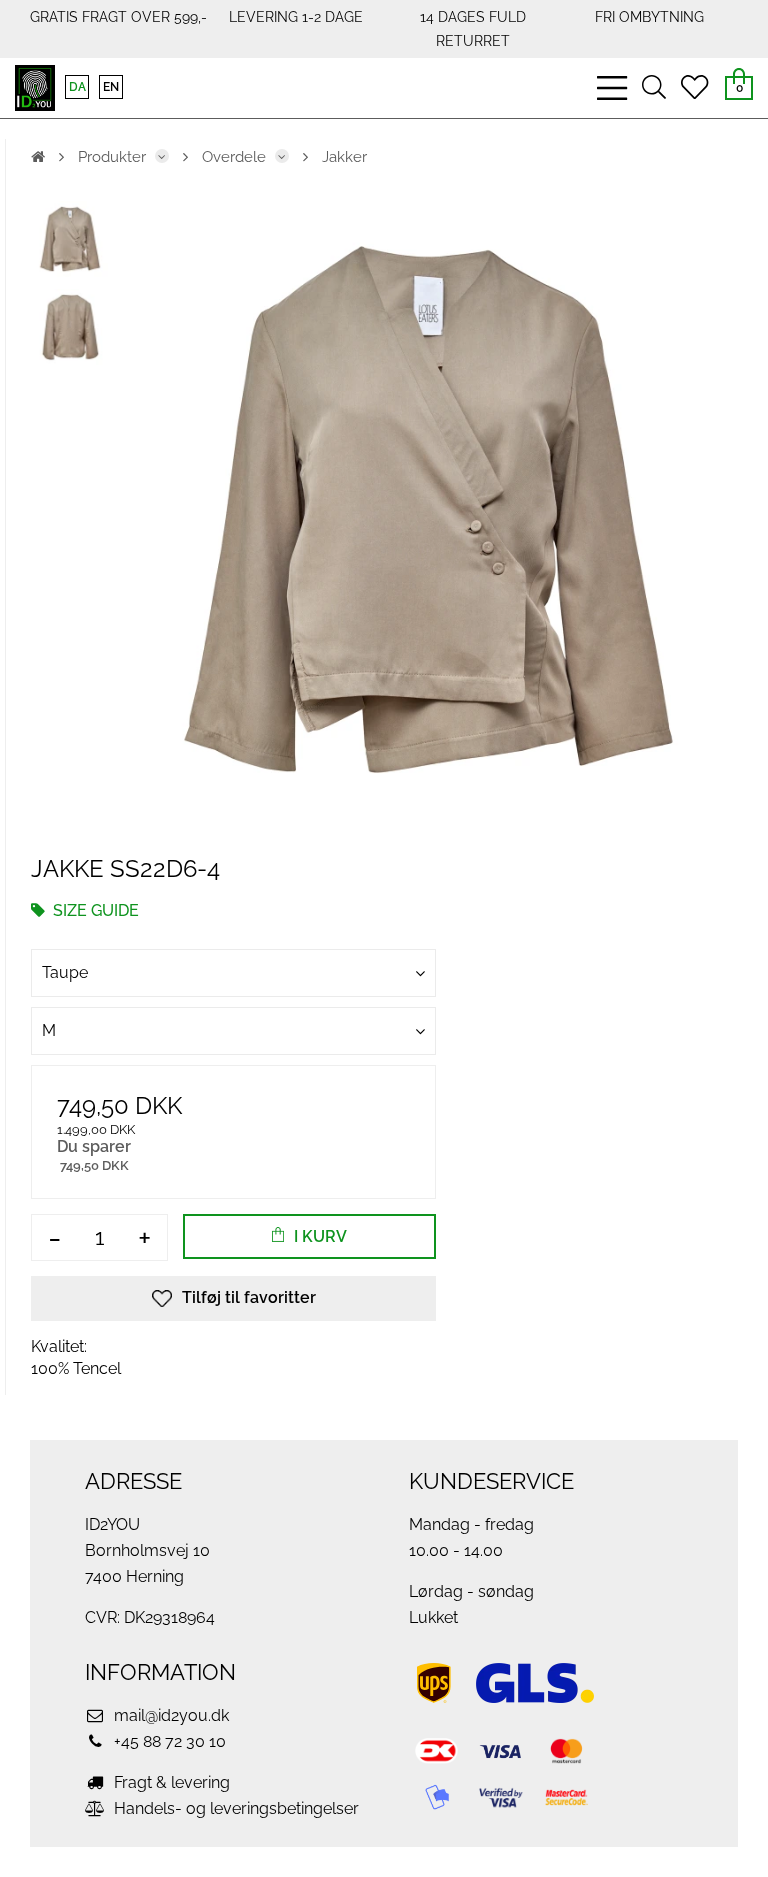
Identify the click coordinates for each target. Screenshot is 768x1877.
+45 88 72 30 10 (168, 1741)
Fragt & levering (170, 1782)
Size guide (94, 910)
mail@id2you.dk (169, 1715)
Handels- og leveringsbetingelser (234, 1808)
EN (111, 87)
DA (77, 87)
